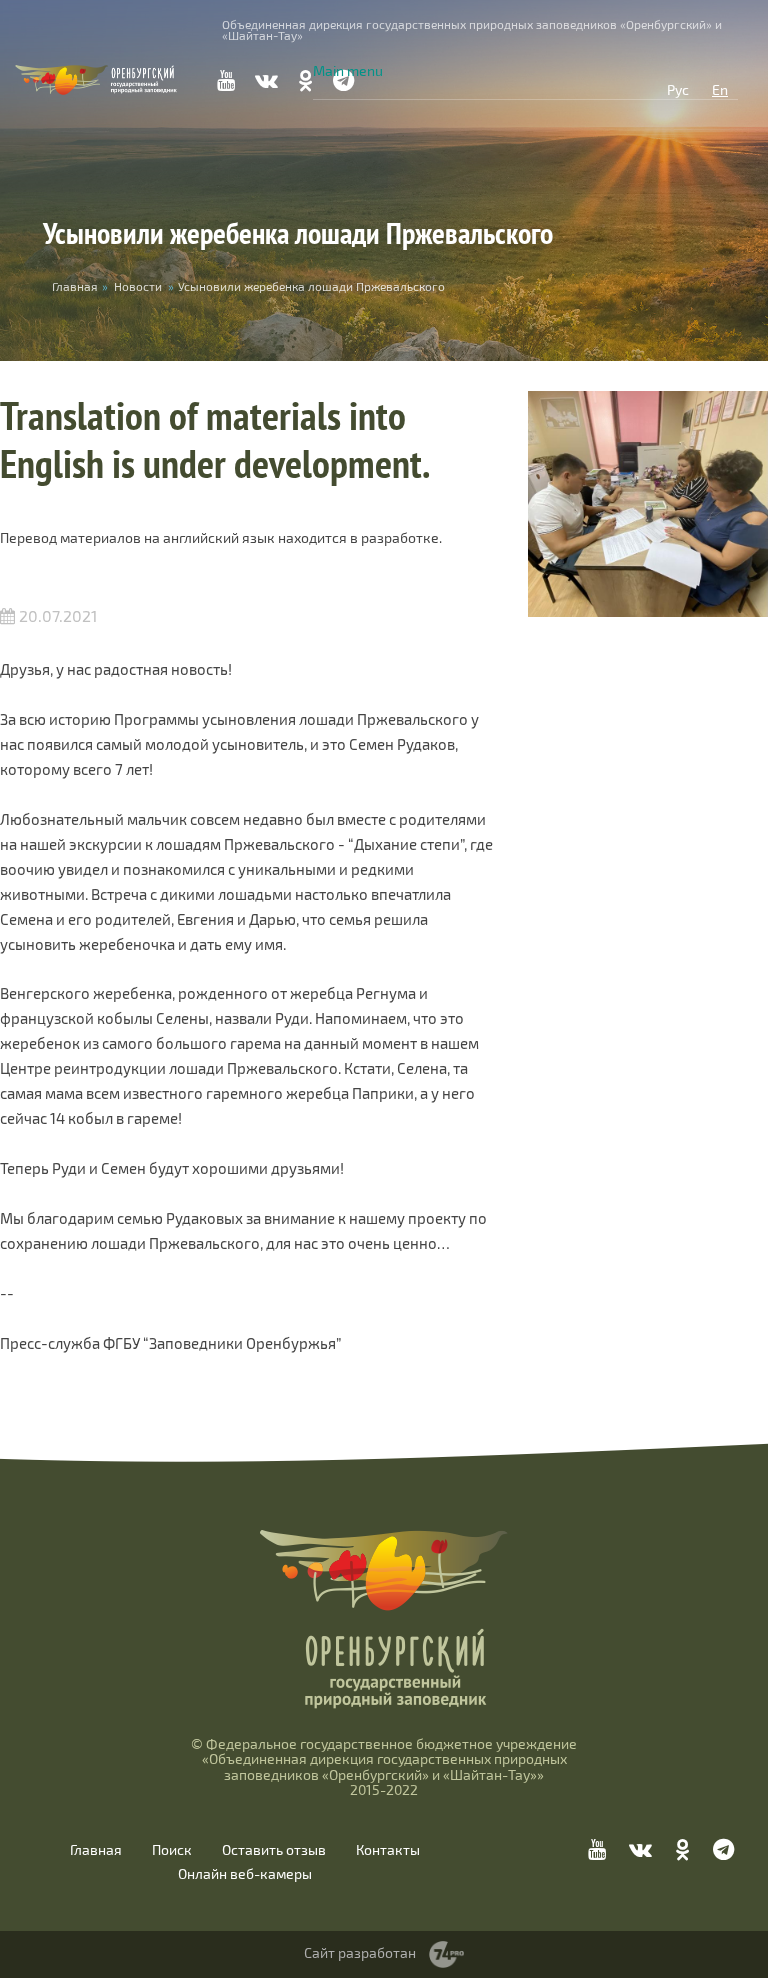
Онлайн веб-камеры (245, 1874)
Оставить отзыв (274, 1850)
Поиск (172, 1850)
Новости (138, 286)
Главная (96, 1850)
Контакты (388, 1850)
